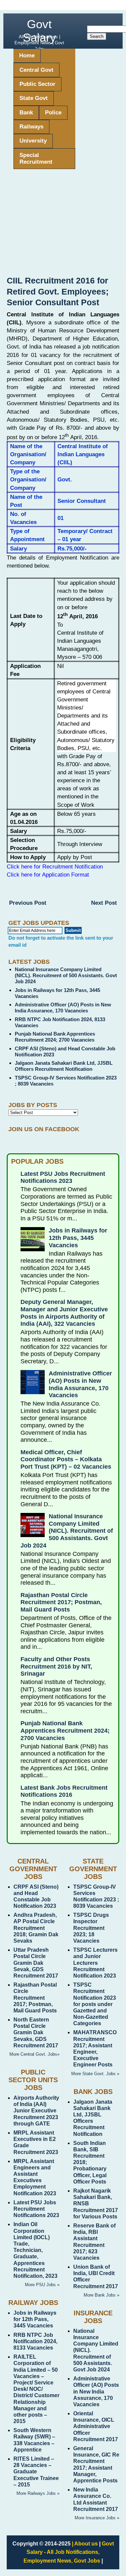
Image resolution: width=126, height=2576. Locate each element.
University (33, 141)
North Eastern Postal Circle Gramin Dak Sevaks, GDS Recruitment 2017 (36, 2033)
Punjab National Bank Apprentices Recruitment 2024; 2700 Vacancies (55, 1037)
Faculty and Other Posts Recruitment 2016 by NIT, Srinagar (56, 1666)
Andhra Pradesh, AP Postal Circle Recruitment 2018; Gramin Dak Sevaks (36, 1928)
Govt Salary (39, 31)
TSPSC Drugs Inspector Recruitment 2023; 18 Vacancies (91, 1928)
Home (27, 56)
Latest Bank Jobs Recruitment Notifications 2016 (64, 1791)
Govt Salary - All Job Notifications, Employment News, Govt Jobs (69, 2552)
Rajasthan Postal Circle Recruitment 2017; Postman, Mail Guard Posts (61, 1602)
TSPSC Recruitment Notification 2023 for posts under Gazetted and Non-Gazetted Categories (95, 2004)
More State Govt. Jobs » (95, 2074)
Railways (31, 127)
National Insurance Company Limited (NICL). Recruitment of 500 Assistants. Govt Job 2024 (66, 975)
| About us (85, 2544)
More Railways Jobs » (38, 2493)
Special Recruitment (36, 159)
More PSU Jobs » (42, 2285)
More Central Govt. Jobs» (34, 2054)
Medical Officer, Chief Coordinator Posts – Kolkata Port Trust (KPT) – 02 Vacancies (66, 1459)
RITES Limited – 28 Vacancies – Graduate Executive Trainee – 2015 (36, 2472)
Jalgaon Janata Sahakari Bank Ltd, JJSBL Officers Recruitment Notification (64, 1066)
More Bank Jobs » (101, 2295)
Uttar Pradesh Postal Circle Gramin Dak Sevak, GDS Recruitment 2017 (36, 1963)
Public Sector (37, 84)
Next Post (104, 903)
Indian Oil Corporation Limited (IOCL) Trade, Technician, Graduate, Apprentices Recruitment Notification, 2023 (35, 2250)
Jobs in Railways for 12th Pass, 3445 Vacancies (78, 1238)
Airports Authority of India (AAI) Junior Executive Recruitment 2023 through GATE (36, 2111)
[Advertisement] (63, 225)
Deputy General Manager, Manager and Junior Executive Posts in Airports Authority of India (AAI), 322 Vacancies (64, 1313)
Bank (26, 113)
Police (53, 113)
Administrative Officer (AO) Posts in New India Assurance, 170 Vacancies (63, 1008)
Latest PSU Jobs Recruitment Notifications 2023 (63, 1177)
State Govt (34, 98)
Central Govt (36, 70)
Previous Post (28, 903)
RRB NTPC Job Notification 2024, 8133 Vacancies (35, 2341)
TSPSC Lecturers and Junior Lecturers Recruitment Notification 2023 (95, 1963)
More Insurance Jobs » (97, 2518)
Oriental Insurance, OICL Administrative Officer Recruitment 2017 (96, 2426)
